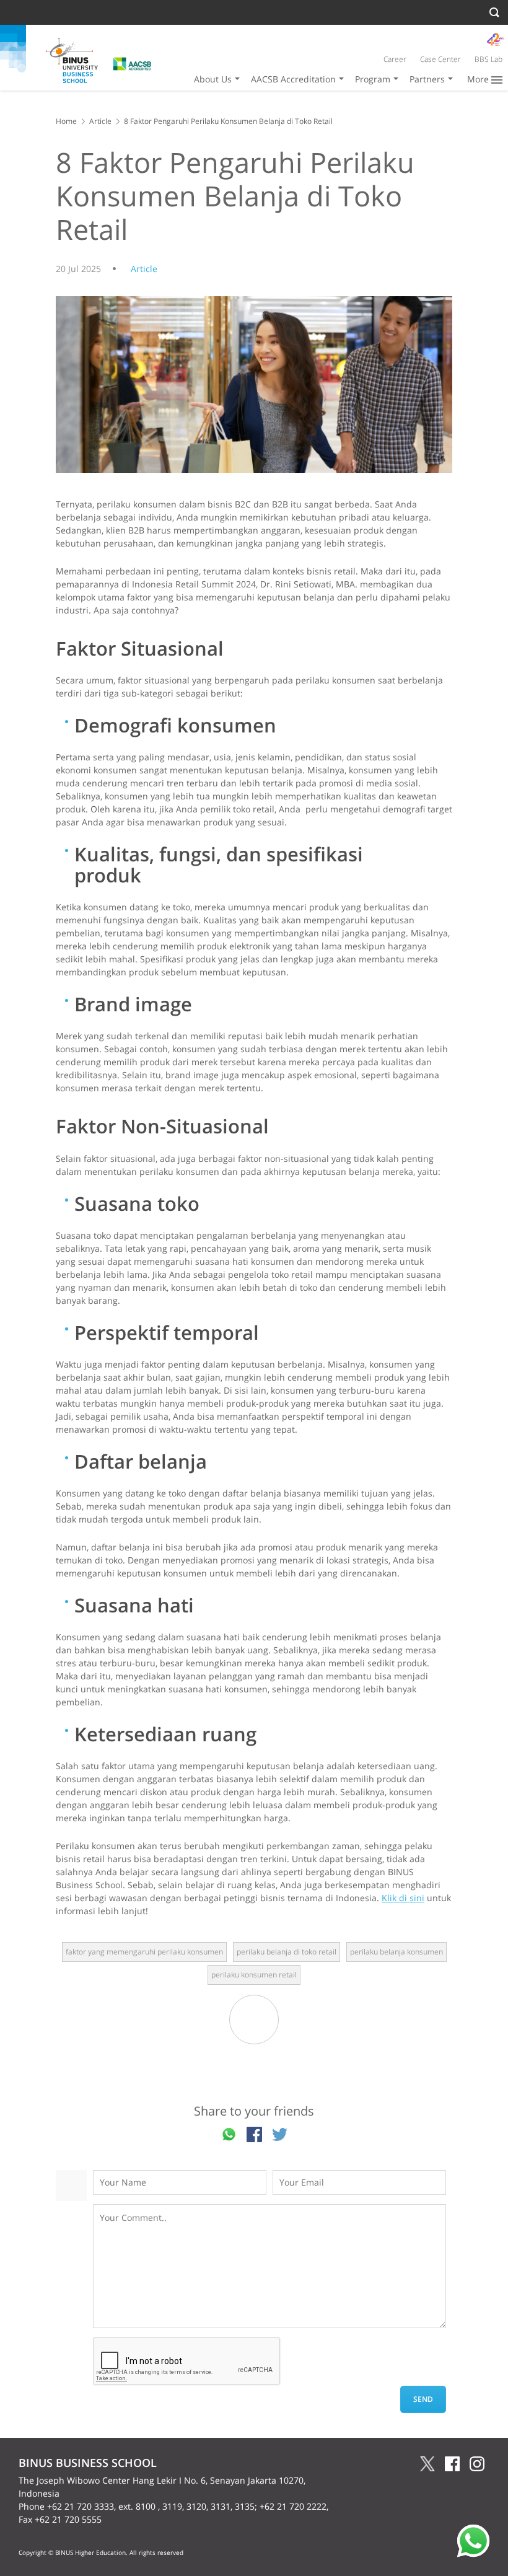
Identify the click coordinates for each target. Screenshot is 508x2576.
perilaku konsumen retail (254, 1975)
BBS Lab (488, 59)
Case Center (440, 59)
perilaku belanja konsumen (396, 1952)
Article (100, 121)
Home (66, 121)
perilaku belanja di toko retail (287, 1952)
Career (395, 59)
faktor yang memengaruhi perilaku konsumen (144, 1952)
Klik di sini (403, 1898)
